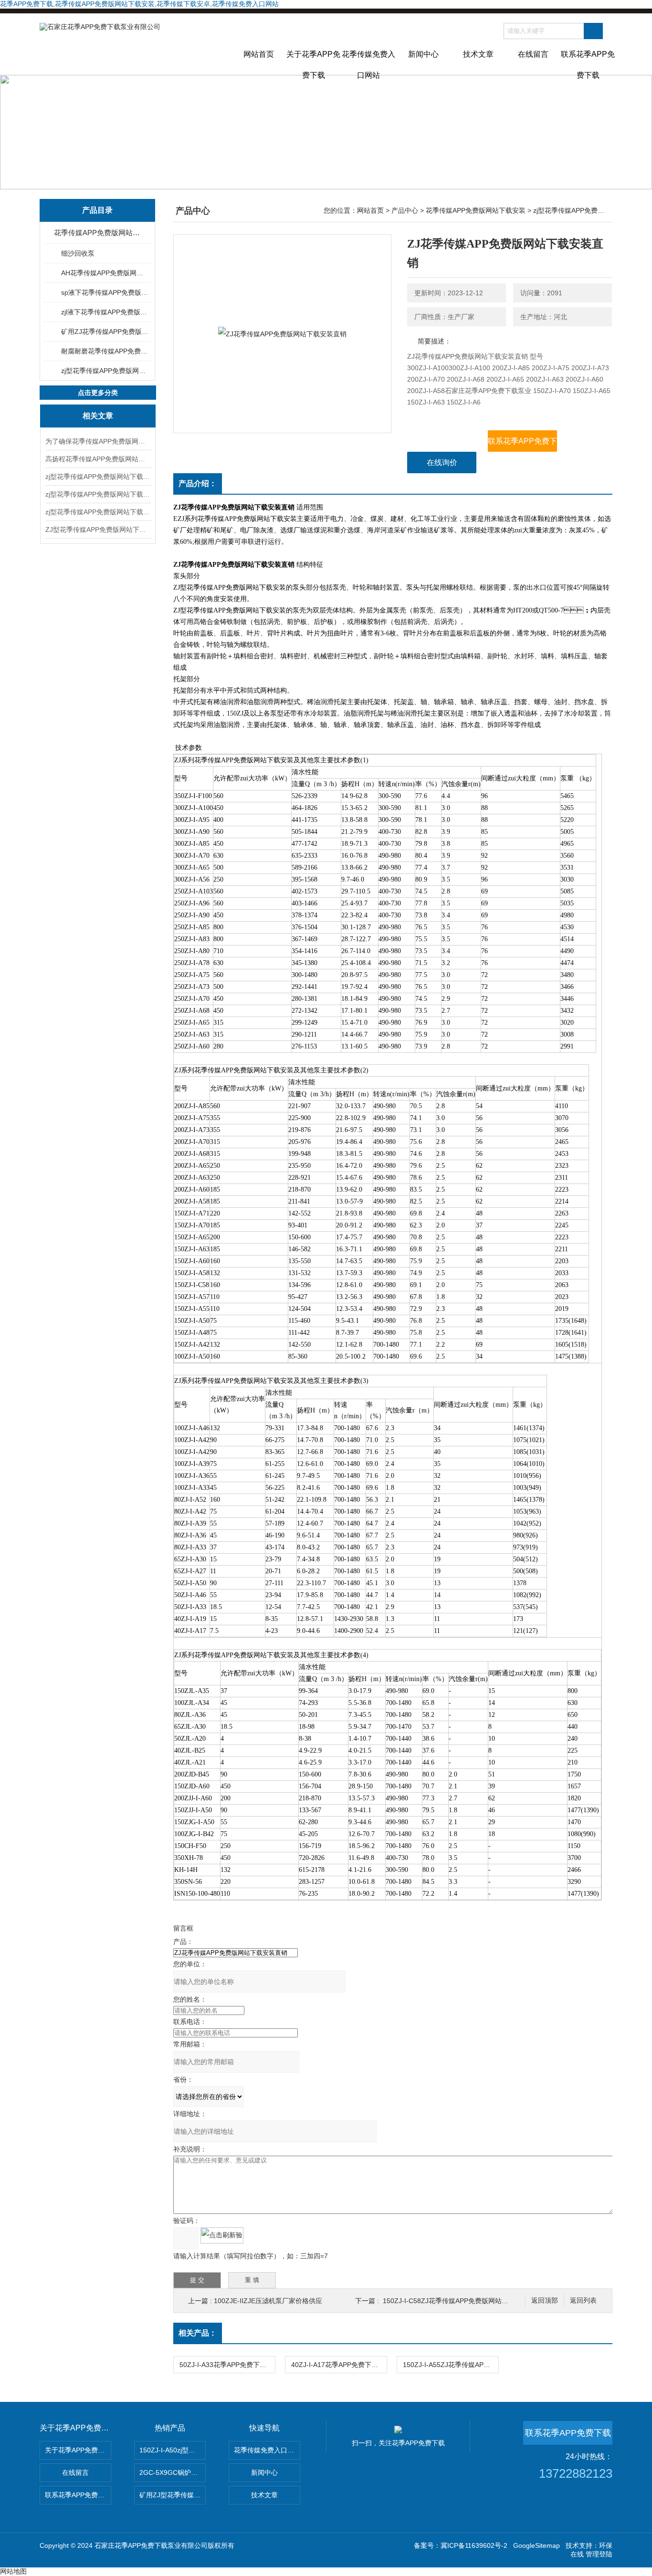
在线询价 (442, 462)
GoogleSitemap (536, 2545)
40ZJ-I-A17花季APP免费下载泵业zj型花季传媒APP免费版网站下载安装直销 (339, 2365)
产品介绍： (198, 483)
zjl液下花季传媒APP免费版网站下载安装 (105, 312)
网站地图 (13, 2571)
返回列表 (583, 2301)
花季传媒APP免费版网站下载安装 (98, 233)
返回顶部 (545, 2301)
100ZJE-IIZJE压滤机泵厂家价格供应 (268, 2301)
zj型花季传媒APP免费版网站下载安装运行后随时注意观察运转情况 (98, 494)
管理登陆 (599, 2554)
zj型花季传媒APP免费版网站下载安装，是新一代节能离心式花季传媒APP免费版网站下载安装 (98, 512)
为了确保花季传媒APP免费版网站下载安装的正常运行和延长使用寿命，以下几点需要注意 (98, 441)
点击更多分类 (98, 393)
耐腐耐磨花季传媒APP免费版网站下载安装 (105, 351)
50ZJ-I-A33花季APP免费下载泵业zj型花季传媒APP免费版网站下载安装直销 (227, 2365)
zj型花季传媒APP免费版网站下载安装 (105, 371)
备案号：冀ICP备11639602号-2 (461, 2545)
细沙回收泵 (78, 253)
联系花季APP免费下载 (588, 62)
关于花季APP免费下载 (313, 62)
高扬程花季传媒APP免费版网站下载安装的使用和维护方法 (98, 459)
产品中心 (405, 210)
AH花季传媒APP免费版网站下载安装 (105, 273)
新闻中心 (423, 54)
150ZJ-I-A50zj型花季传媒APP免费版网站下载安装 (173, 2450)
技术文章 (478, 54)
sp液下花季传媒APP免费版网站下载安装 (105, 292)
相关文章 (98, 416)
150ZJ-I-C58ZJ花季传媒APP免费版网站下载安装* (457, 2301)
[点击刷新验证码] (222, 2235)
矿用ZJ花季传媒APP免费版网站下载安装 (105, 332)
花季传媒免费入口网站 (368, 62)
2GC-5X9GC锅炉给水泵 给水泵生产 (173, 2472)
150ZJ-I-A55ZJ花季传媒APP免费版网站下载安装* (451, 2365)
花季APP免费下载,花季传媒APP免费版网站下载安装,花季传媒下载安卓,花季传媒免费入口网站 (139, 4)
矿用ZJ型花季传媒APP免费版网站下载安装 (173, 2495)
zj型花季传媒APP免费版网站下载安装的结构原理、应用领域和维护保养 (98, 477)
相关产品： (198, 2333)
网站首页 (259, 54)
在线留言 (533, 54)
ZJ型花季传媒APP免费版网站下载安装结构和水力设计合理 (98, 530)
